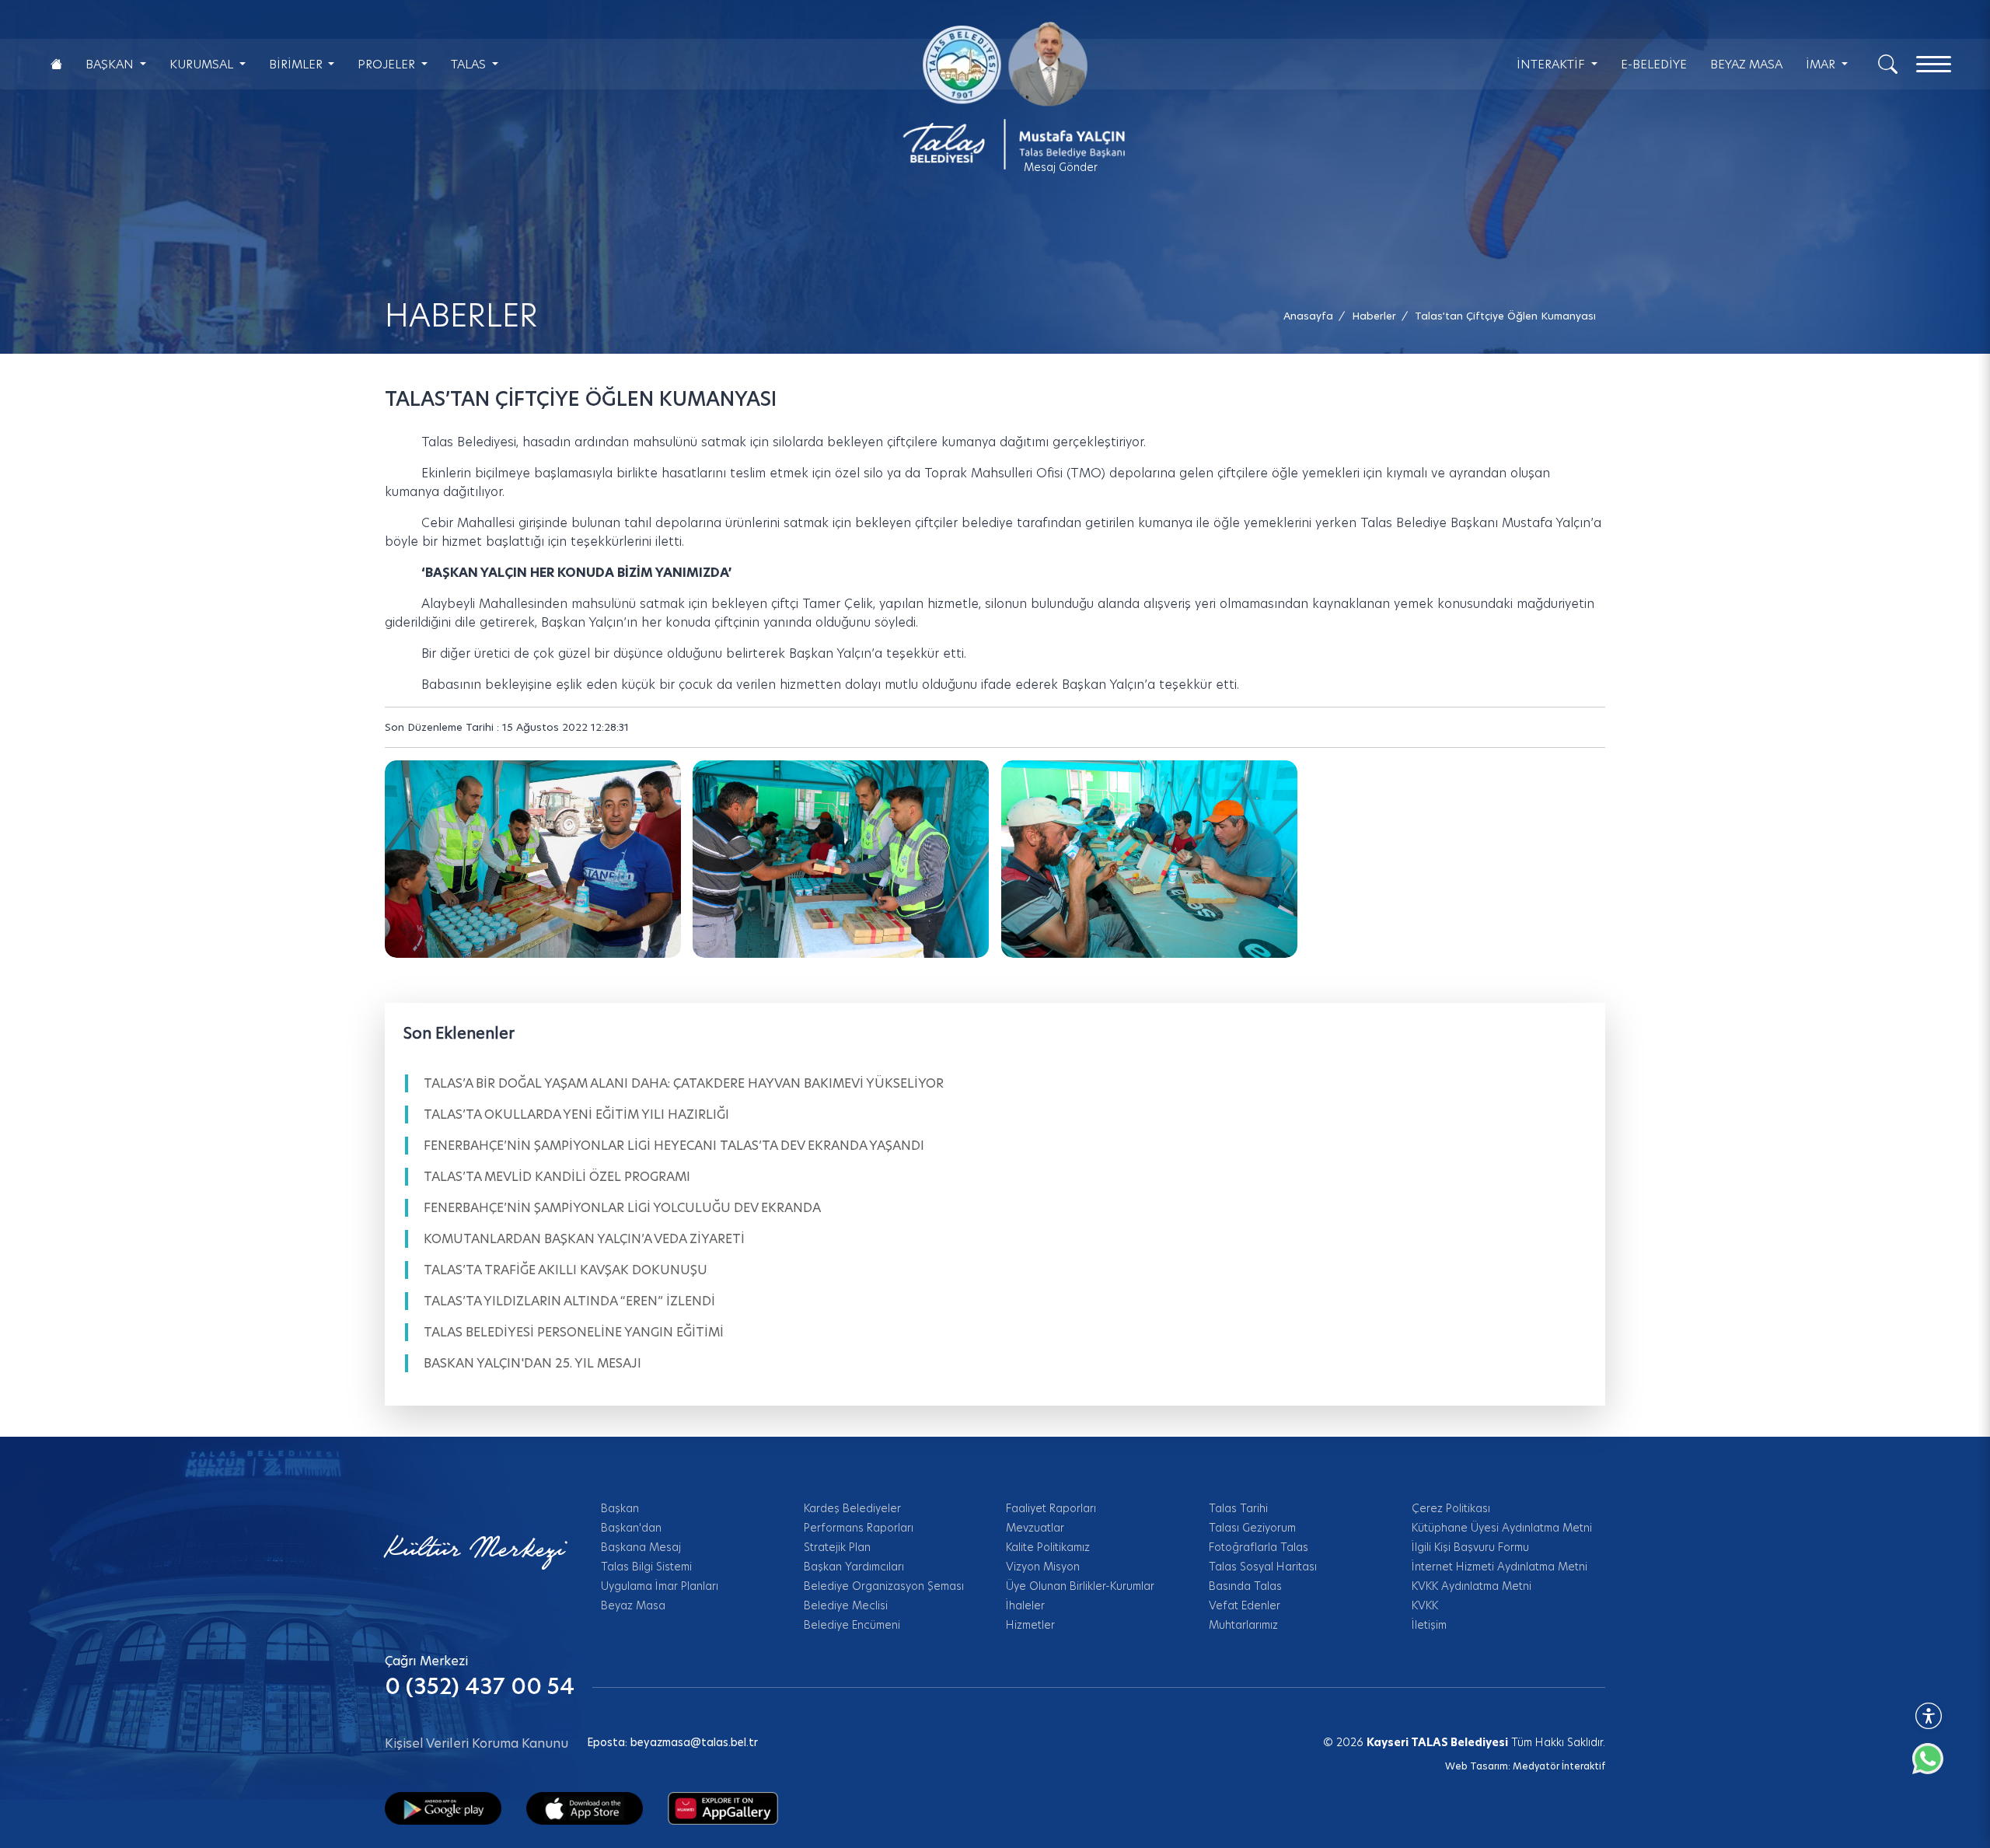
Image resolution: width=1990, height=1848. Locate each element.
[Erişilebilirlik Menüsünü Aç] (1929, 1716)
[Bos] (841, 859)
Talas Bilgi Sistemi (646, 1567)
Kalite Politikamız (1048, 1547)
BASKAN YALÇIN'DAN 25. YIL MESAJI (532, 1363)
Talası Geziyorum (1252, 1528)
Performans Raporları (859, 1528)
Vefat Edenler (1245, 1605)
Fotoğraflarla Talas (1259, 1547)
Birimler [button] (297, 64)
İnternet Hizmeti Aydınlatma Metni (1499, 1567)
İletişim (1429, 1625)
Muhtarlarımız (1243, 1625)
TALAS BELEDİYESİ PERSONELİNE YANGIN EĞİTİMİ (574, 1332)
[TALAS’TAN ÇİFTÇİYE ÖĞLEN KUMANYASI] (533, 859)
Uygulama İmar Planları (660, 1586)
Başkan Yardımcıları (854, 1567)
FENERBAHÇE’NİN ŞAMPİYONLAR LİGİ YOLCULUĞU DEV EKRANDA (622, 1208)
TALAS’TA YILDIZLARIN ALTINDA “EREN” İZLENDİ (569, 1301)
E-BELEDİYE (1654, 64)
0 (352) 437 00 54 (480, 1687)
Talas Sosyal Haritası (1263, 1567)
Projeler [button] (388, 64)
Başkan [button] (111, 64)
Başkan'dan (631, 1528)
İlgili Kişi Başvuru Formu (1470, 1547)
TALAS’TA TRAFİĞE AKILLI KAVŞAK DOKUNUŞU (566, 1270)
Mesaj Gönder (1061, 167)
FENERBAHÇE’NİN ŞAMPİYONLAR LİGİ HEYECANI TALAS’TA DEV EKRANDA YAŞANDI (674, 1146)
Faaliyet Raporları (1051, 1508)
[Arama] (1888, 63)
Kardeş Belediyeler (852, 1508)
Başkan (620, 1508)
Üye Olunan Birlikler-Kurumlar (1080, 1586)
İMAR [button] (1822, 64)
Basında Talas (1245, 1586)
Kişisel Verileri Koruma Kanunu (477, 1743)
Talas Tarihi (1238, 1508)
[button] (1505, 316)
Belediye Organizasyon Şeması (884, 1586)
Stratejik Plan (837, 1547)
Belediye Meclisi (846, 1605)
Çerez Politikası (1451, 1508)
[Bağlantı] (56, 64)
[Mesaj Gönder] (1004, 96)
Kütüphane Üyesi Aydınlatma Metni (1502, 1528)
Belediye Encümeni (852, 1625)
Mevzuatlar (1035, 1528)
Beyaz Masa (633, 1605)
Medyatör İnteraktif (1559, 1766)
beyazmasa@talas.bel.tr (694, 1742)
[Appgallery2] (723, 1808)
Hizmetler (1030, 1625)
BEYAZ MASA (1746, 64)
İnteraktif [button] (1552, 64)
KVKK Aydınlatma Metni (1472, 1586)
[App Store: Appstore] (585, 1808)
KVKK (1425, 1605)
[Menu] (1934, 64)
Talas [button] (470, 64)
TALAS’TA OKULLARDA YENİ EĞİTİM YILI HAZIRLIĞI (576, 1114)
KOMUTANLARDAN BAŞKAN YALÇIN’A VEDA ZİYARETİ (584, 1239)
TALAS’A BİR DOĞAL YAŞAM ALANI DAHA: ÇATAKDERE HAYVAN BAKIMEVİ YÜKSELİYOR (684, 1083)
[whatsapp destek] (1936, 1766)
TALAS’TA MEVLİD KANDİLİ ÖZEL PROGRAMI (557, 1177)
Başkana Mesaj (641, 1547)
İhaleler (1025, 1605)
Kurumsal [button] (203, 64)
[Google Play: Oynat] (443, 1808)
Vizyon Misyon (1043, 1567)
